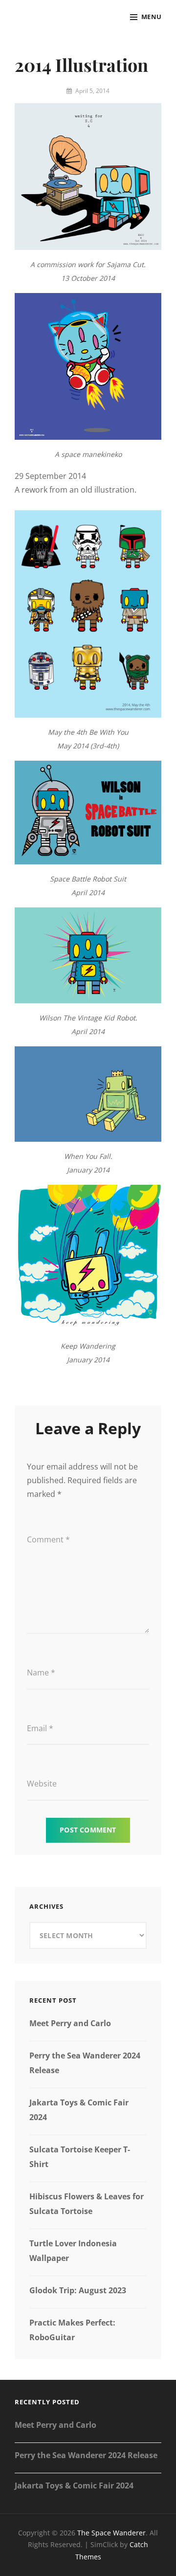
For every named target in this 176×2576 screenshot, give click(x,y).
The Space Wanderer (111, 2533)
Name (41, 1672)
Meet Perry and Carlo (70, 2023)
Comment (48, 1539)
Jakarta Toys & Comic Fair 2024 (74, 2486)
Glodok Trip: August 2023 (78, 2290)
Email (40, 1728)
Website (42, 1784)
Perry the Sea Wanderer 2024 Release (86, 2455)
